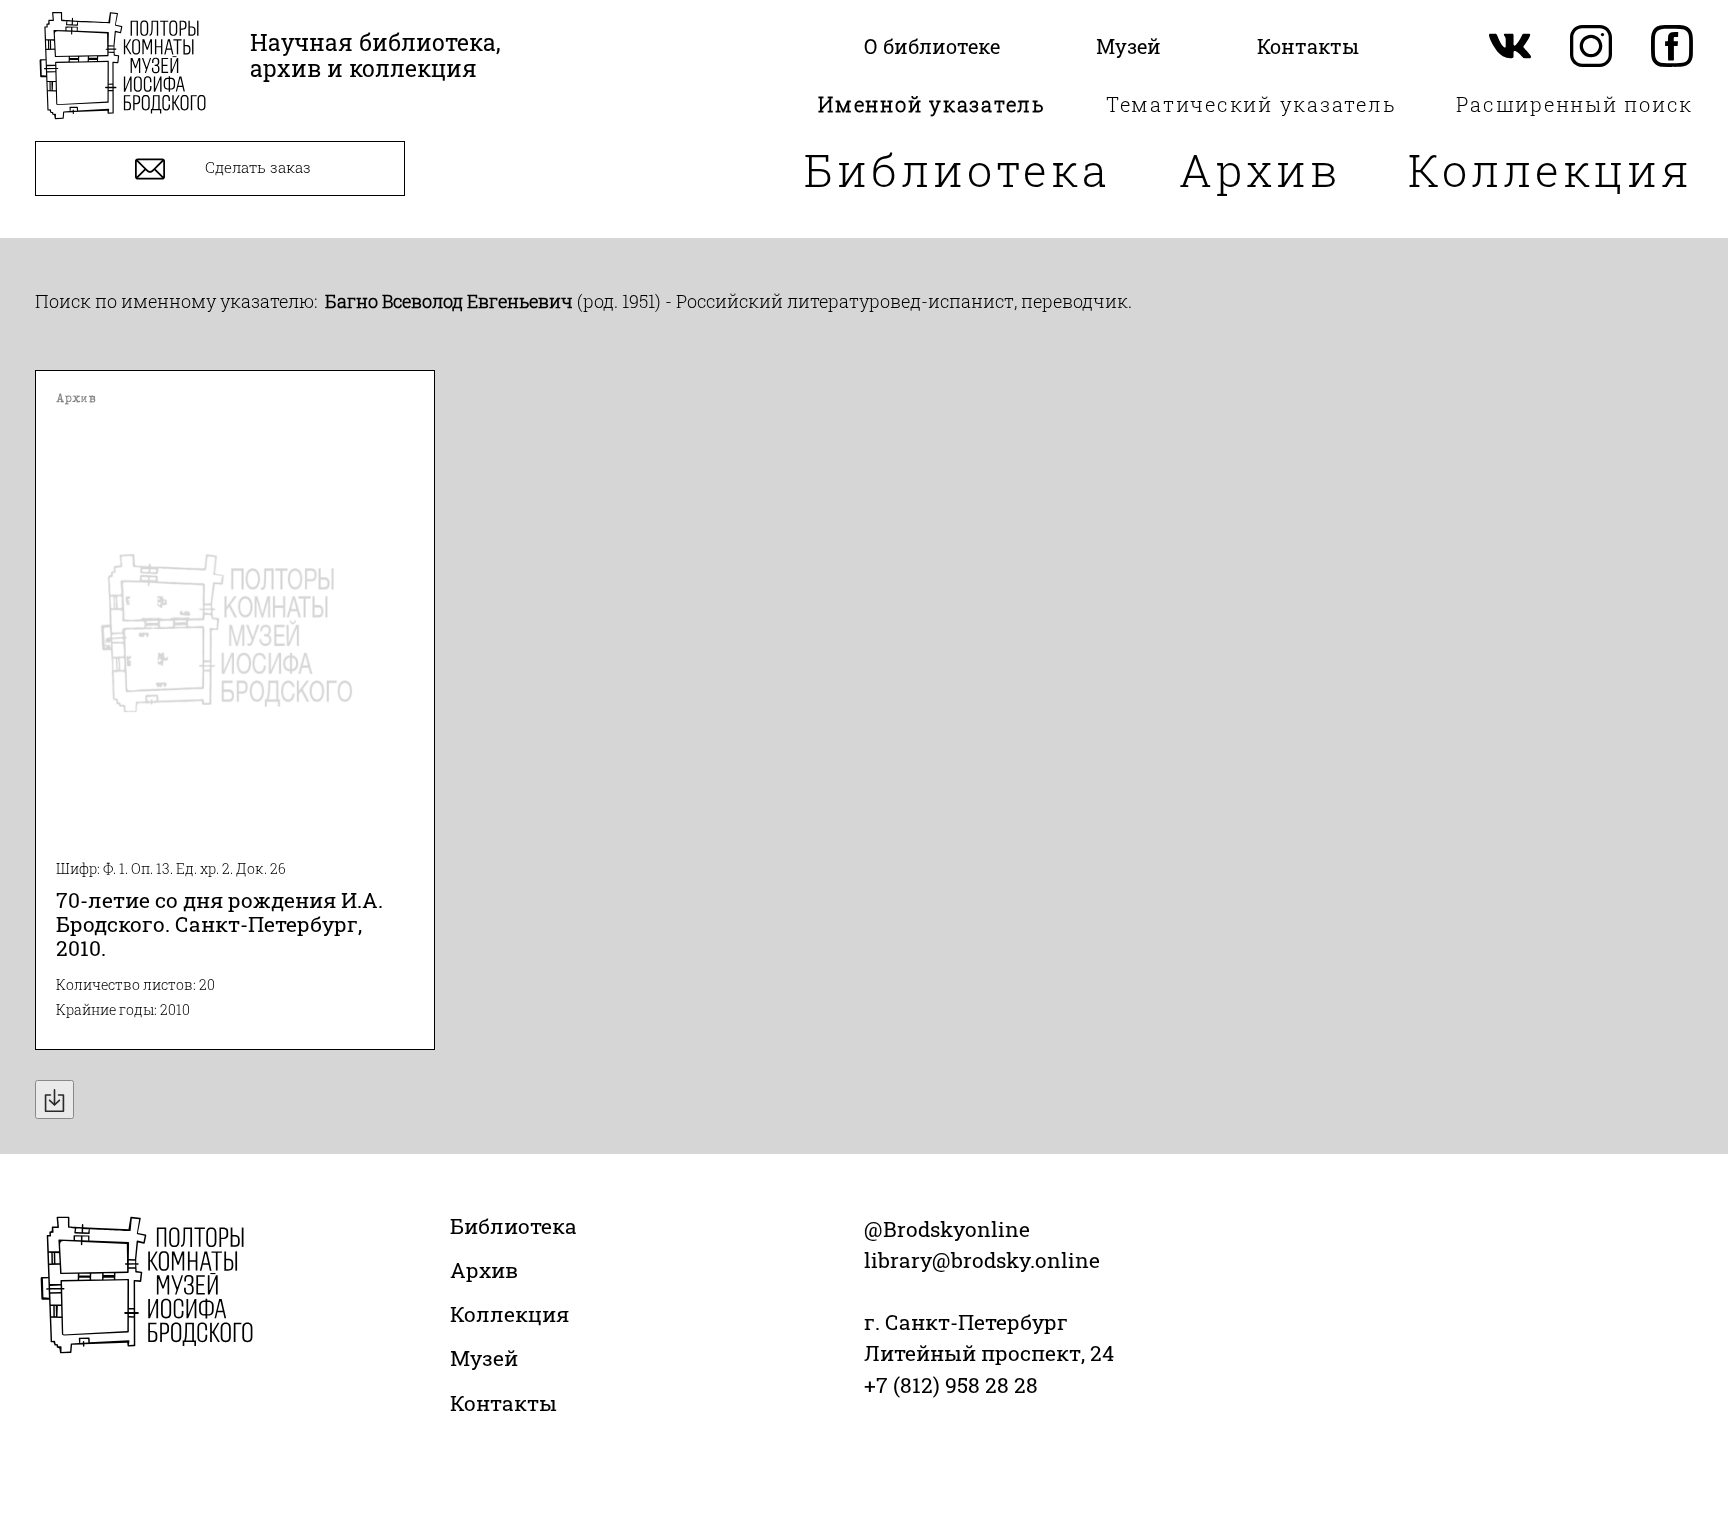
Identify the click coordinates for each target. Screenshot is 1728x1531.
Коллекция (1550, 169)
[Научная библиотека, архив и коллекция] (122, 67)
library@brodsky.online (982, 1260)
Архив (1260, 169)
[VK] (1510, 47)
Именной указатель (932, 104)
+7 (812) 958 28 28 (951, 1385)
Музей (484, 1358)
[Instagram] (1591, 47)
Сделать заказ (256, 167)
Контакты (503, 1403)
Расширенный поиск (1574, 104)
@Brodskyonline (947, 1229)
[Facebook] (1672, 47)
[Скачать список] (54, 1099)
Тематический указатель (1251, 104)
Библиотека (957, 169)
